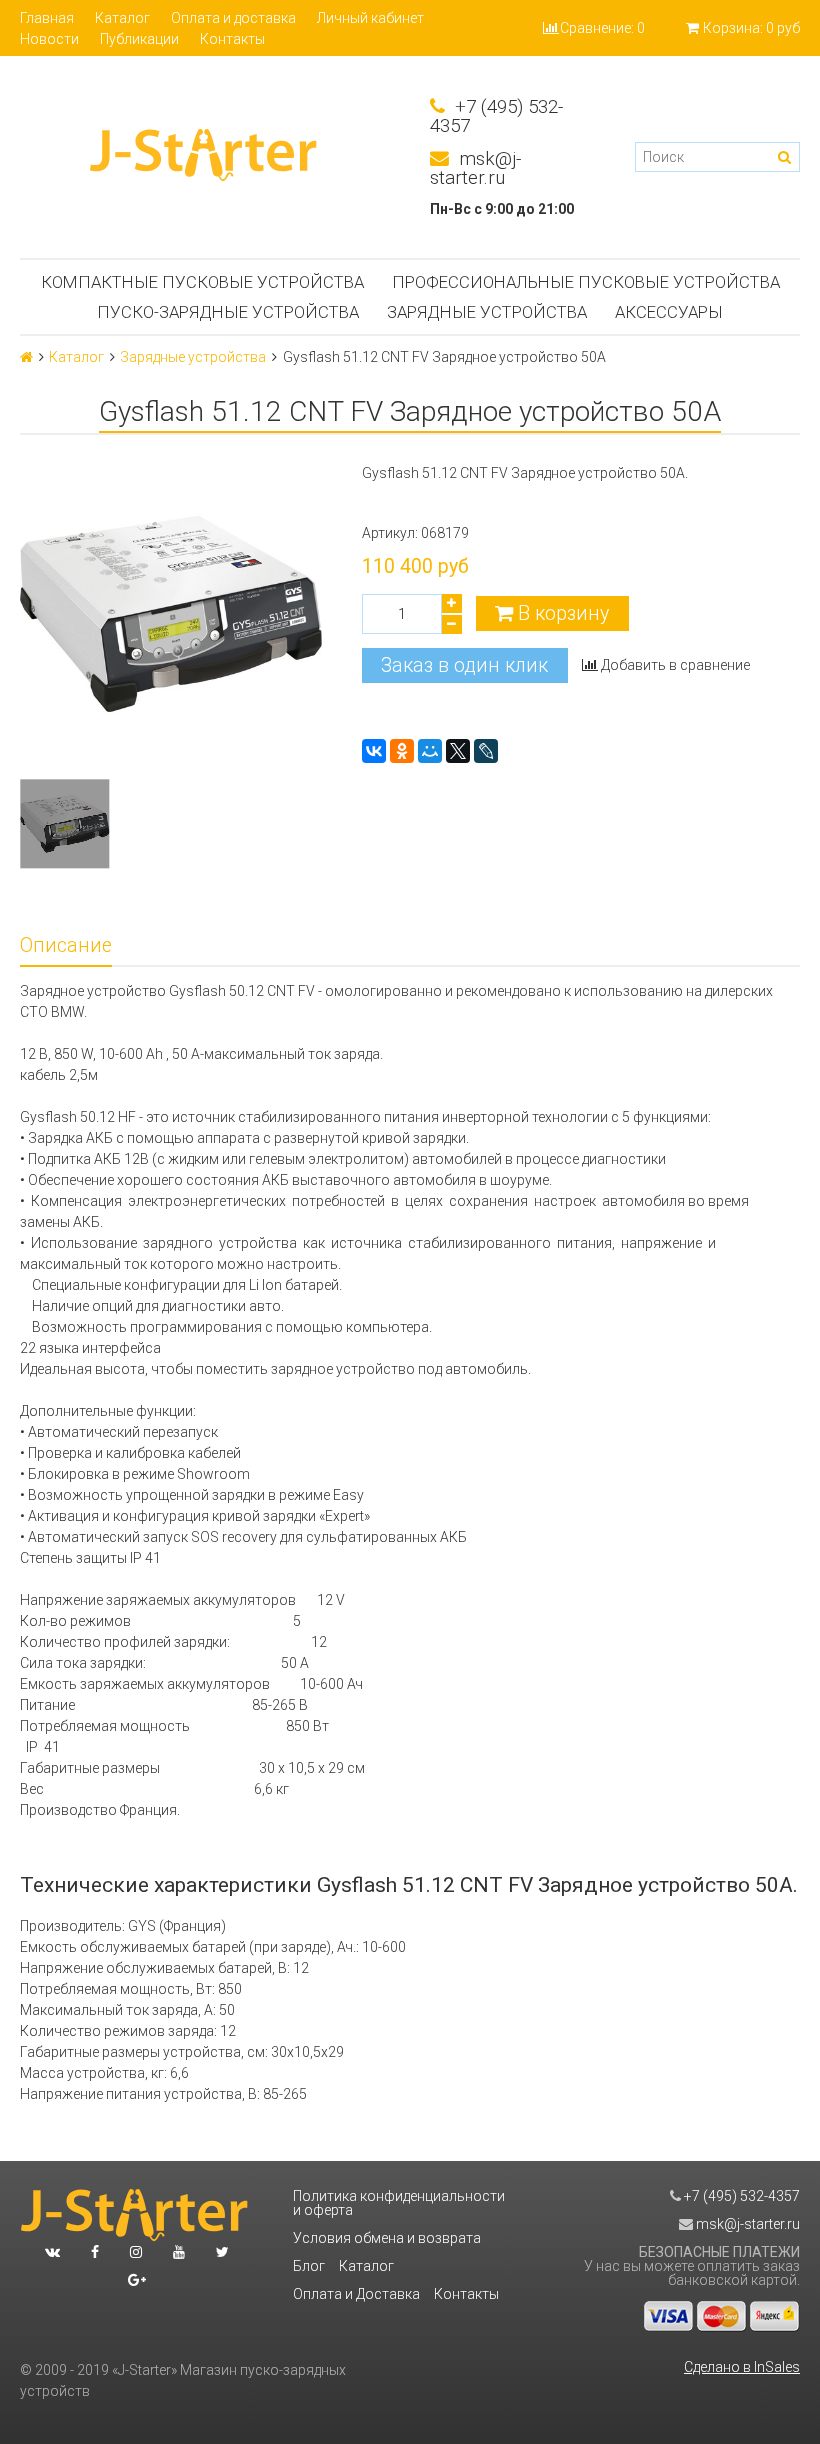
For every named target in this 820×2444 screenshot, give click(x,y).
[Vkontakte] (52, 2252)
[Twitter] (222, 2252)
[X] (458, 751)
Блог (309, 2266)
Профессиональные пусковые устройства (586, 282)
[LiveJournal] (486, 751)
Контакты (232, 39)
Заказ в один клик (464, 665)
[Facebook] (95, 2252)
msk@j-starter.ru (475, 169)
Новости (49, 39)
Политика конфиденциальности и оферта (399, 2203)
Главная (47, 18)
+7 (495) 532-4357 (496, 117)
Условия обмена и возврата (387, 2238)
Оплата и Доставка (356, 2294)
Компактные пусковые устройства (202, 282)
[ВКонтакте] (374, 751)
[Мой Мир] (430, 751)
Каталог (122, 18)
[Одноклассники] (402, 751)
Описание (66, 945)
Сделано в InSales (742, 2367)
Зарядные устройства (487, 312)
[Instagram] (136, 2252)
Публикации (139, 39)
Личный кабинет (370, 18)
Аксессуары (669, 312)
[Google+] (137, 2280)
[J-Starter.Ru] (205, 157)
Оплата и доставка (233, 18)
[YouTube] (179, 2252)
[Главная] (26, 357)
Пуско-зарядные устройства (228, 312)
